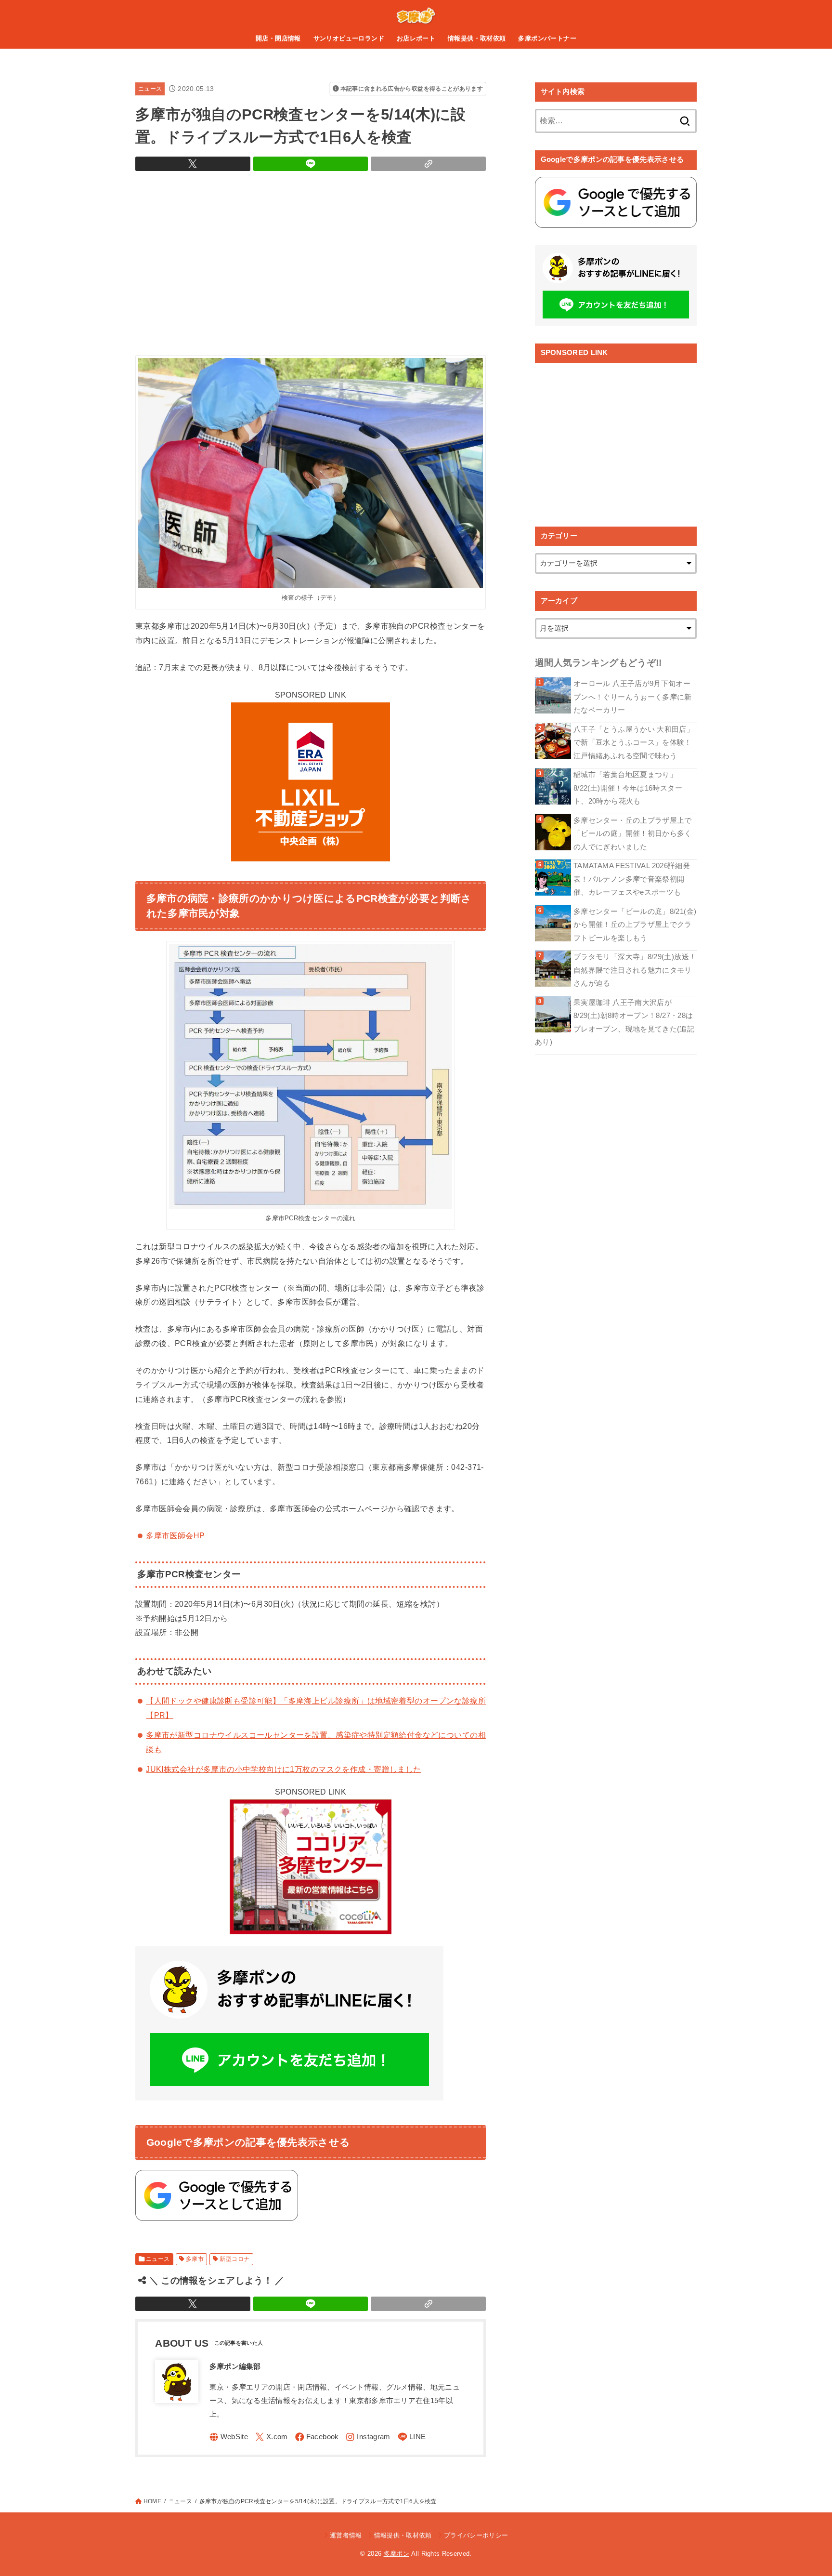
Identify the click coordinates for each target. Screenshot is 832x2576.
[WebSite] (229, 2437)
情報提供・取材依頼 (477, 38)
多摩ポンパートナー (547, 38)
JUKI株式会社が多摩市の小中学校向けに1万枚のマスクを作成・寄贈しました (283, 1769)
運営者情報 (346, 2535)
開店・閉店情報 (278, 38)
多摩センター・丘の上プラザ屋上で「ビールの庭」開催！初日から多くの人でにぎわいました (633, 834)
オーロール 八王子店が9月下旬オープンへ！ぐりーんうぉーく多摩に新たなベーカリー (633, 697)
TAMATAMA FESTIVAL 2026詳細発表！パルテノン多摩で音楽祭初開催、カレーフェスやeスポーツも (632, 879)
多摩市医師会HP (175, 1535)
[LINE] (412, 2437)
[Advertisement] (311, 261)
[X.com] (272, 2437)
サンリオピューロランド (349, 38)
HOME (152, 2501)
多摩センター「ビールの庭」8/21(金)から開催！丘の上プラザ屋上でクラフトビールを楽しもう (635, 925)
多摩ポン (396, 2554)
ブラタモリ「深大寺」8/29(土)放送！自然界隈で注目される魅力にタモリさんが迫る (635, 970)
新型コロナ (234, 2259)
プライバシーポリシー (476, 2535)
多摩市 (195, 2259)
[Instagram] (368, 2437)
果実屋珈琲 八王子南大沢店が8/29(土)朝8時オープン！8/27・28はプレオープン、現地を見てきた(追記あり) (615, 1023)
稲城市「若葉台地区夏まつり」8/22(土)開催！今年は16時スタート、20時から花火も (628, 788)
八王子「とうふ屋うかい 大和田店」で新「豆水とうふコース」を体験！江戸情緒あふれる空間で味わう (634, 743)
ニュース (150, 89)
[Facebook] (317, 2437)
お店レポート (416, 38)
